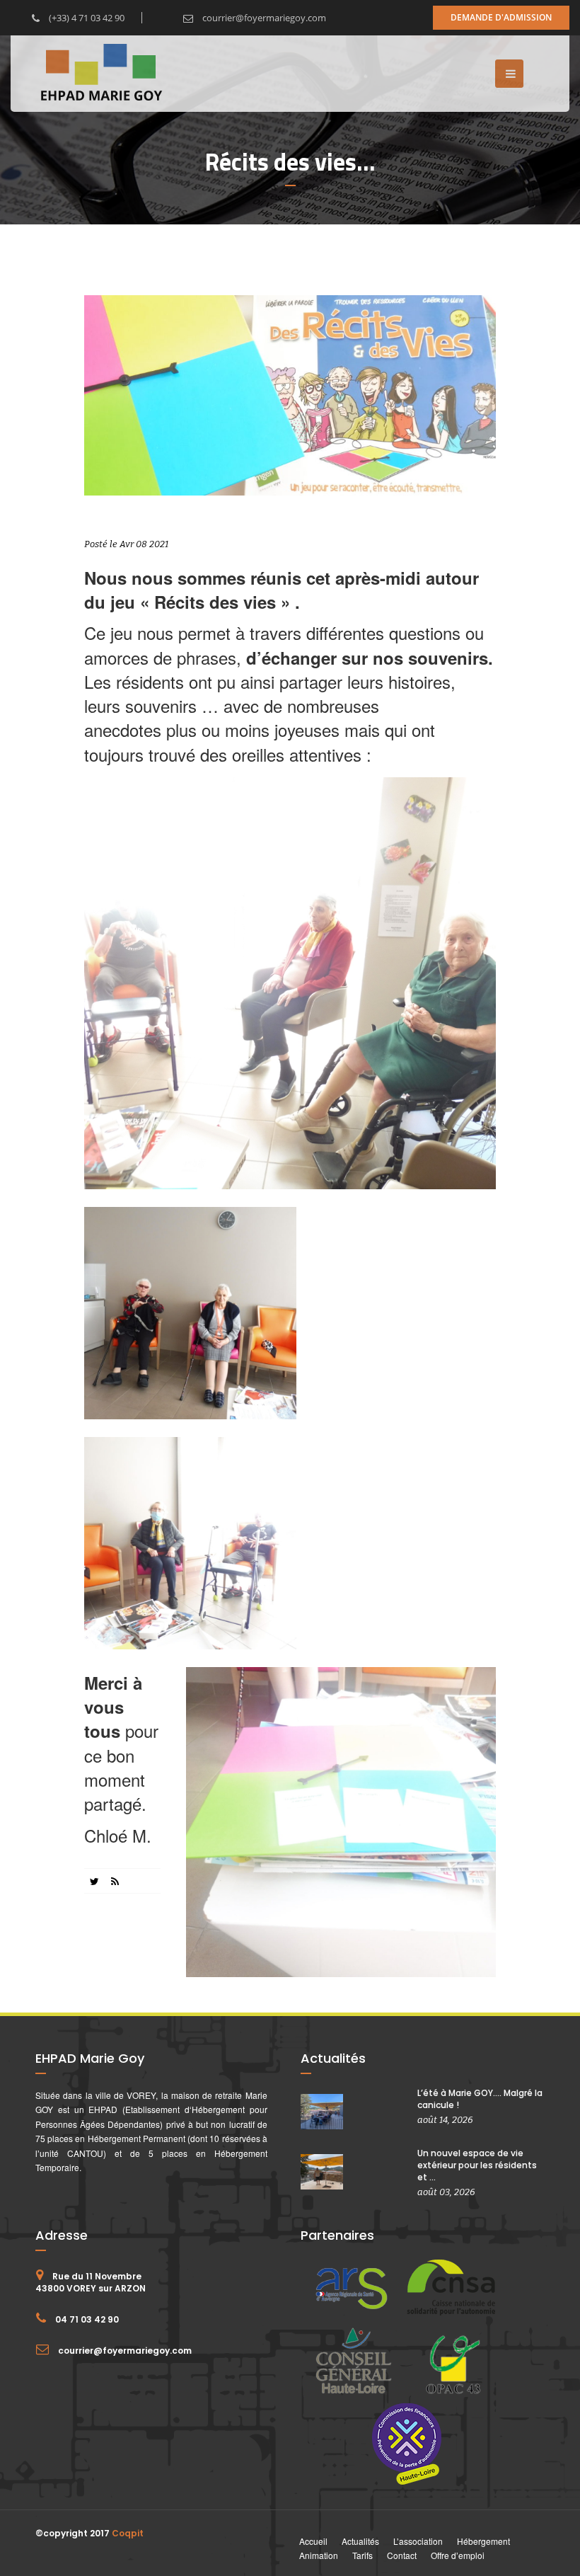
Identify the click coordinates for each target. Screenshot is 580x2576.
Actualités (360, 2541)
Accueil (313, 2541)
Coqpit (128, 2533)
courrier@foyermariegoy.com (263, 18)
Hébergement (483, 2541)
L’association (418, 2541)
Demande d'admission (501, 17)
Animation (319, 2555)
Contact (402, 2555)
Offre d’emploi (458, 2555)
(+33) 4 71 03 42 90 (86, 18)
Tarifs (362, 2555)
